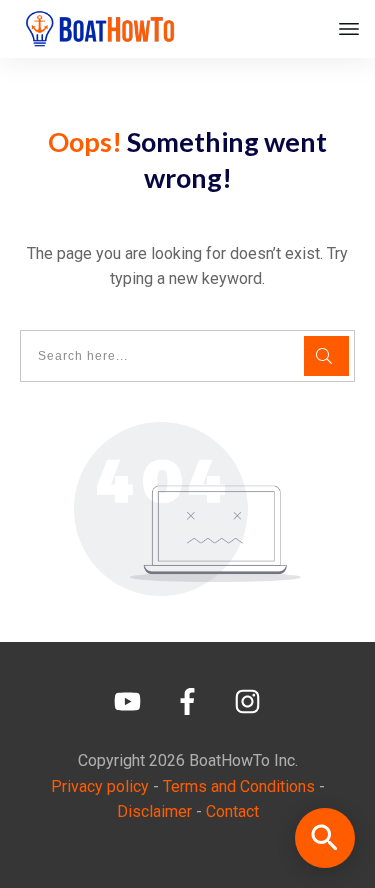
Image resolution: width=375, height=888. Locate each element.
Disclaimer (154, 811)
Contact (232, 811)
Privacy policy (100, 786)
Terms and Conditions (239, 786)
